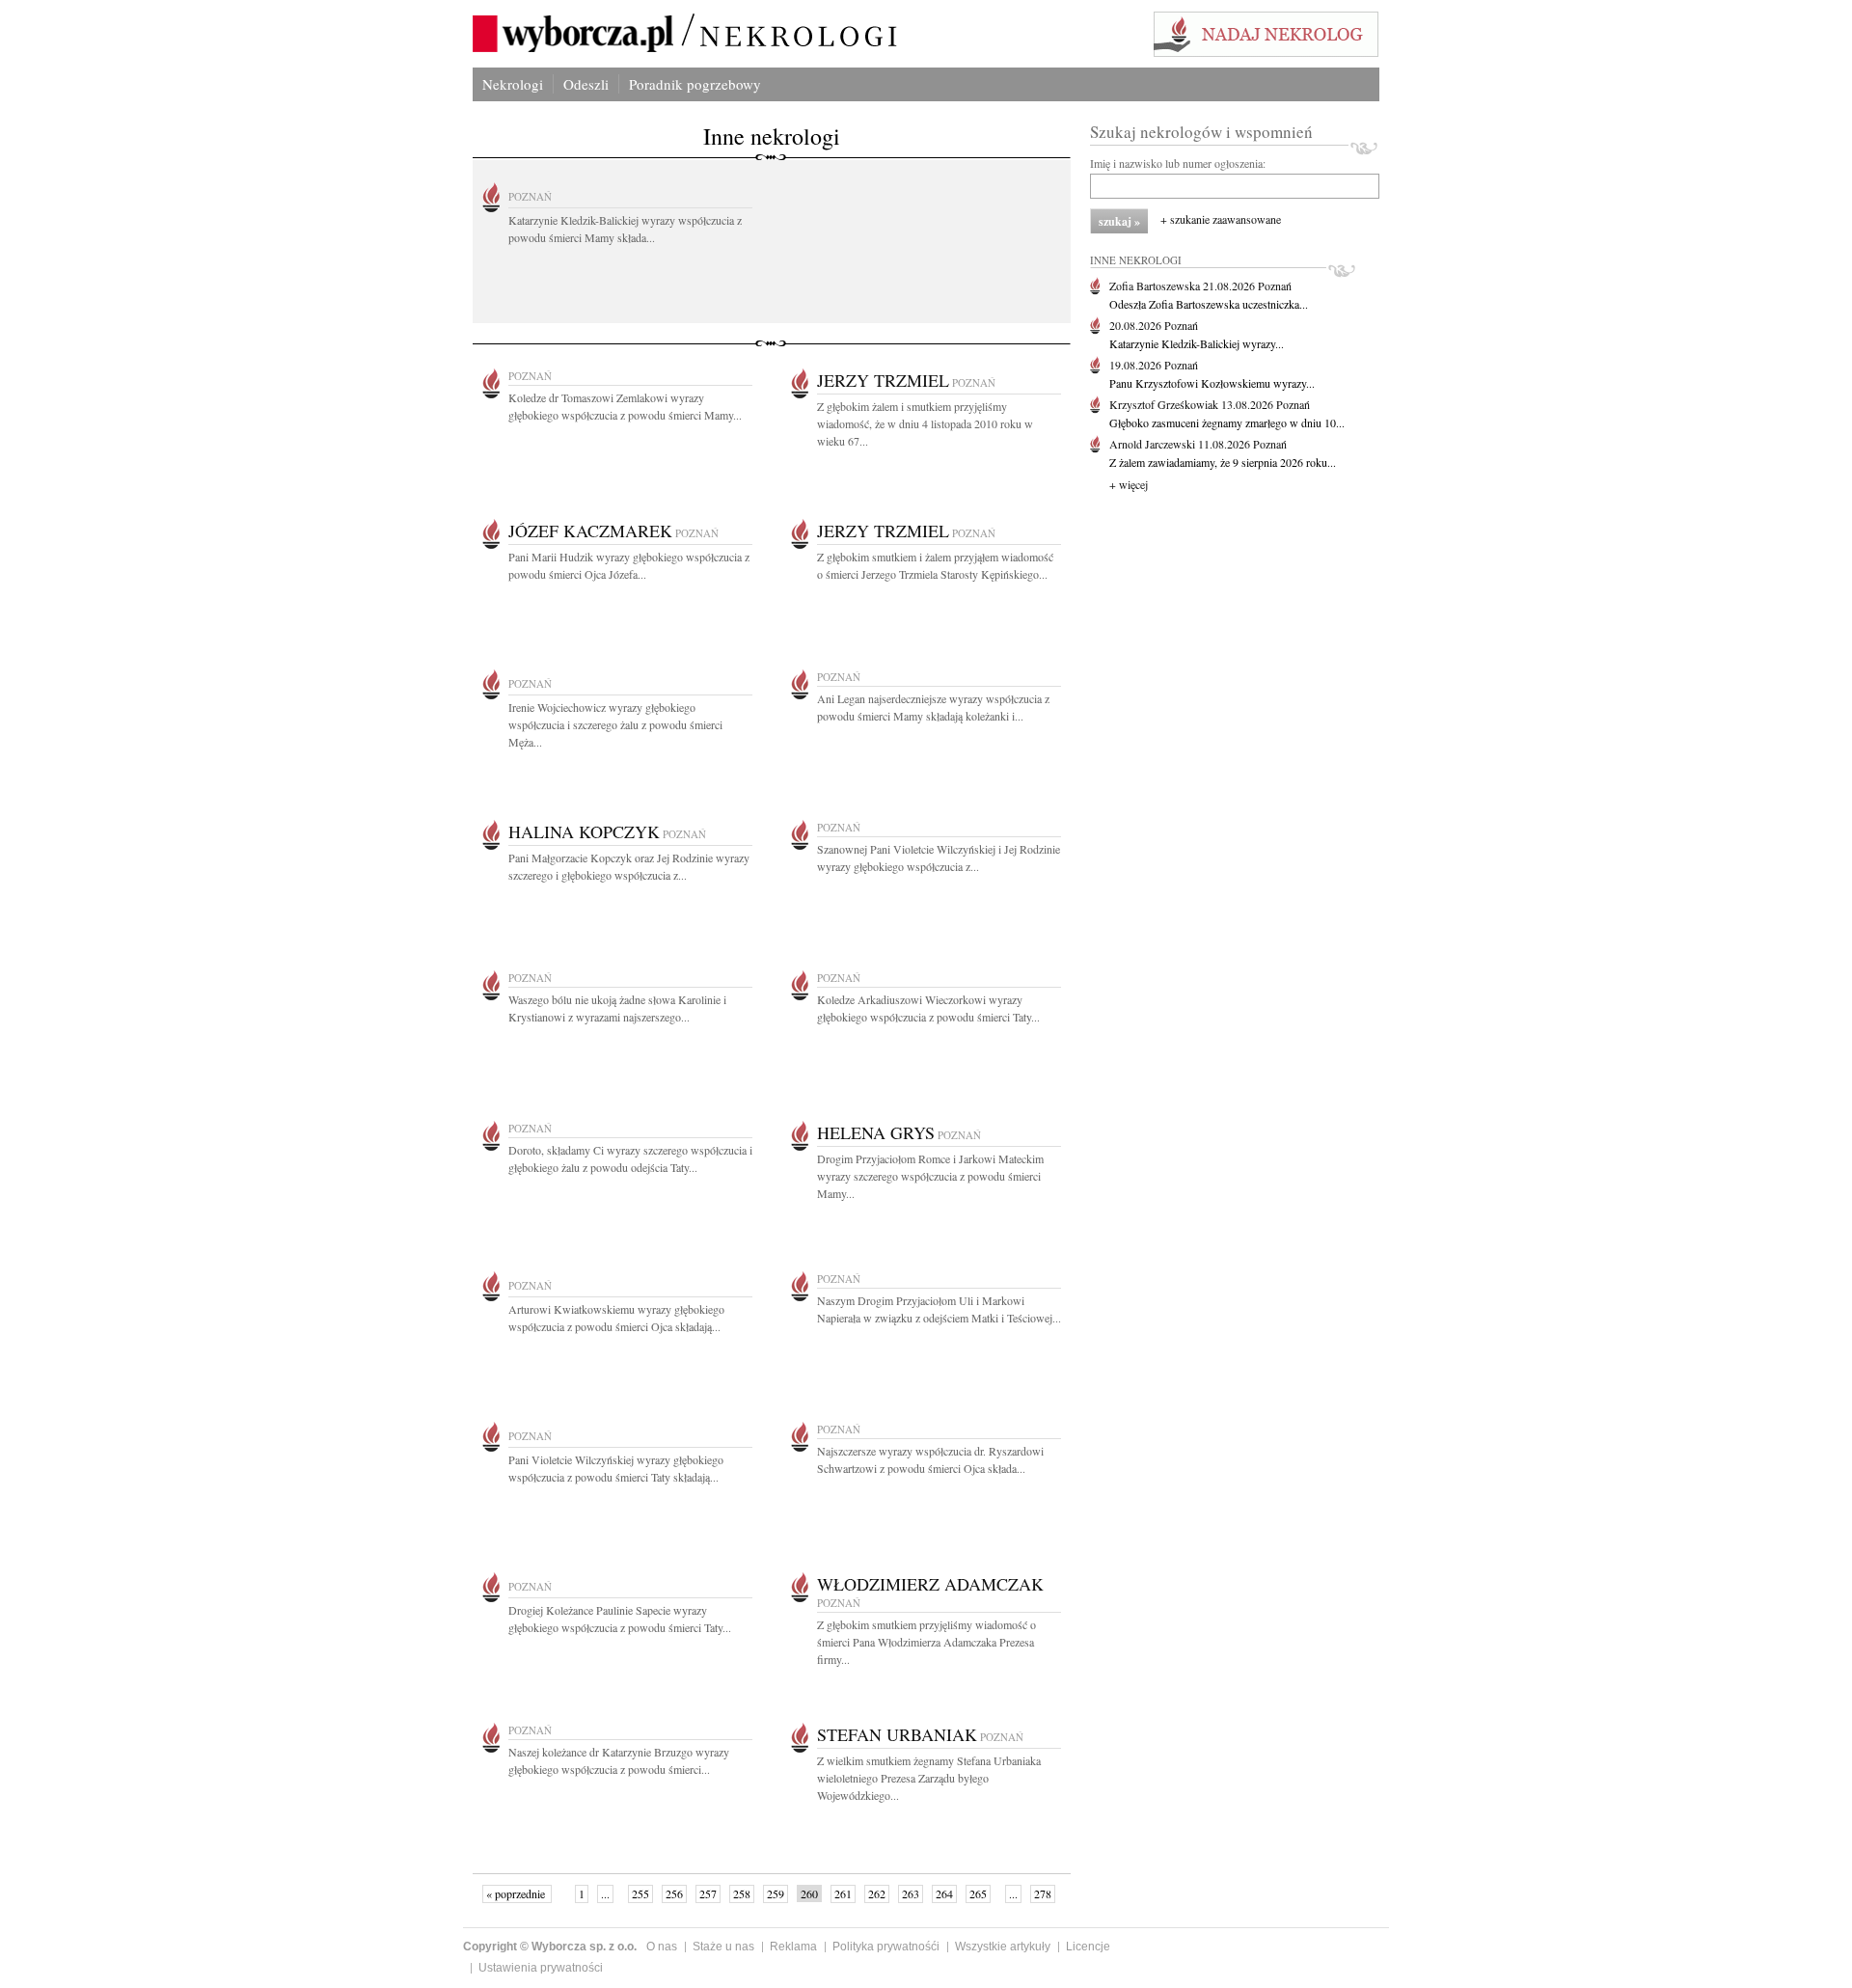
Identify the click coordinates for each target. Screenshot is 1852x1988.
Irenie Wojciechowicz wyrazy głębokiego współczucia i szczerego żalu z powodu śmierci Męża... (615, 724)
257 (708, 1893)
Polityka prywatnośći (886, 1947)
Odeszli (586, 84)
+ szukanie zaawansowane (1221, 219)
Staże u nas (723, 1947)
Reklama (793, 1947)
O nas (662, 1947)
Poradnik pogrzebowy (695, 84)
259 (776, 1893)
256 (674, 1893)
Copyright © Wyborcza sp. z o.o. (550, 1947)
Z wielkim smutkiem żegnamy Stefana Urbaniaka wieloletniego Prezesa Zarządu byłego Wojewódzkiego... (929, 1778)
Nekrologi (513, 84)
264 (944, 1893)
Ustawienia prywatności (541, 1968)
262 (877, 1893)
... (605, 1893)
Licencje (1088, 1947)
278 (1043, 1893)
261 (843, 1893)
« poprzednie (517, 1893)
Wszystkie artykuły (1003, 1947)
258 (742, 1893)
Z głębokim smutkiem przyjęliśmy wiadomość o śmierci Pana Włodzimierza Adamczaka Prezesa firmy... (926, 1642)
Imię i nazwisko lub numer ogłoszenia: (1178, 163)
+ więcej (1129, 484)
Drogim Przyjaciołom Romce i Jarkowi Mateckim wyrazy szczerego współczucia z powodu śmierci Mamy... (930, 1176)
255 (640, 1893)
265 (978, 1893)
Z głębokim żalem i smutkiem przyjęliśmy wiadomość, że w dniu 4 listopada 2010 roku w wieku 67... (925, 423)
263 (911, 1893)
